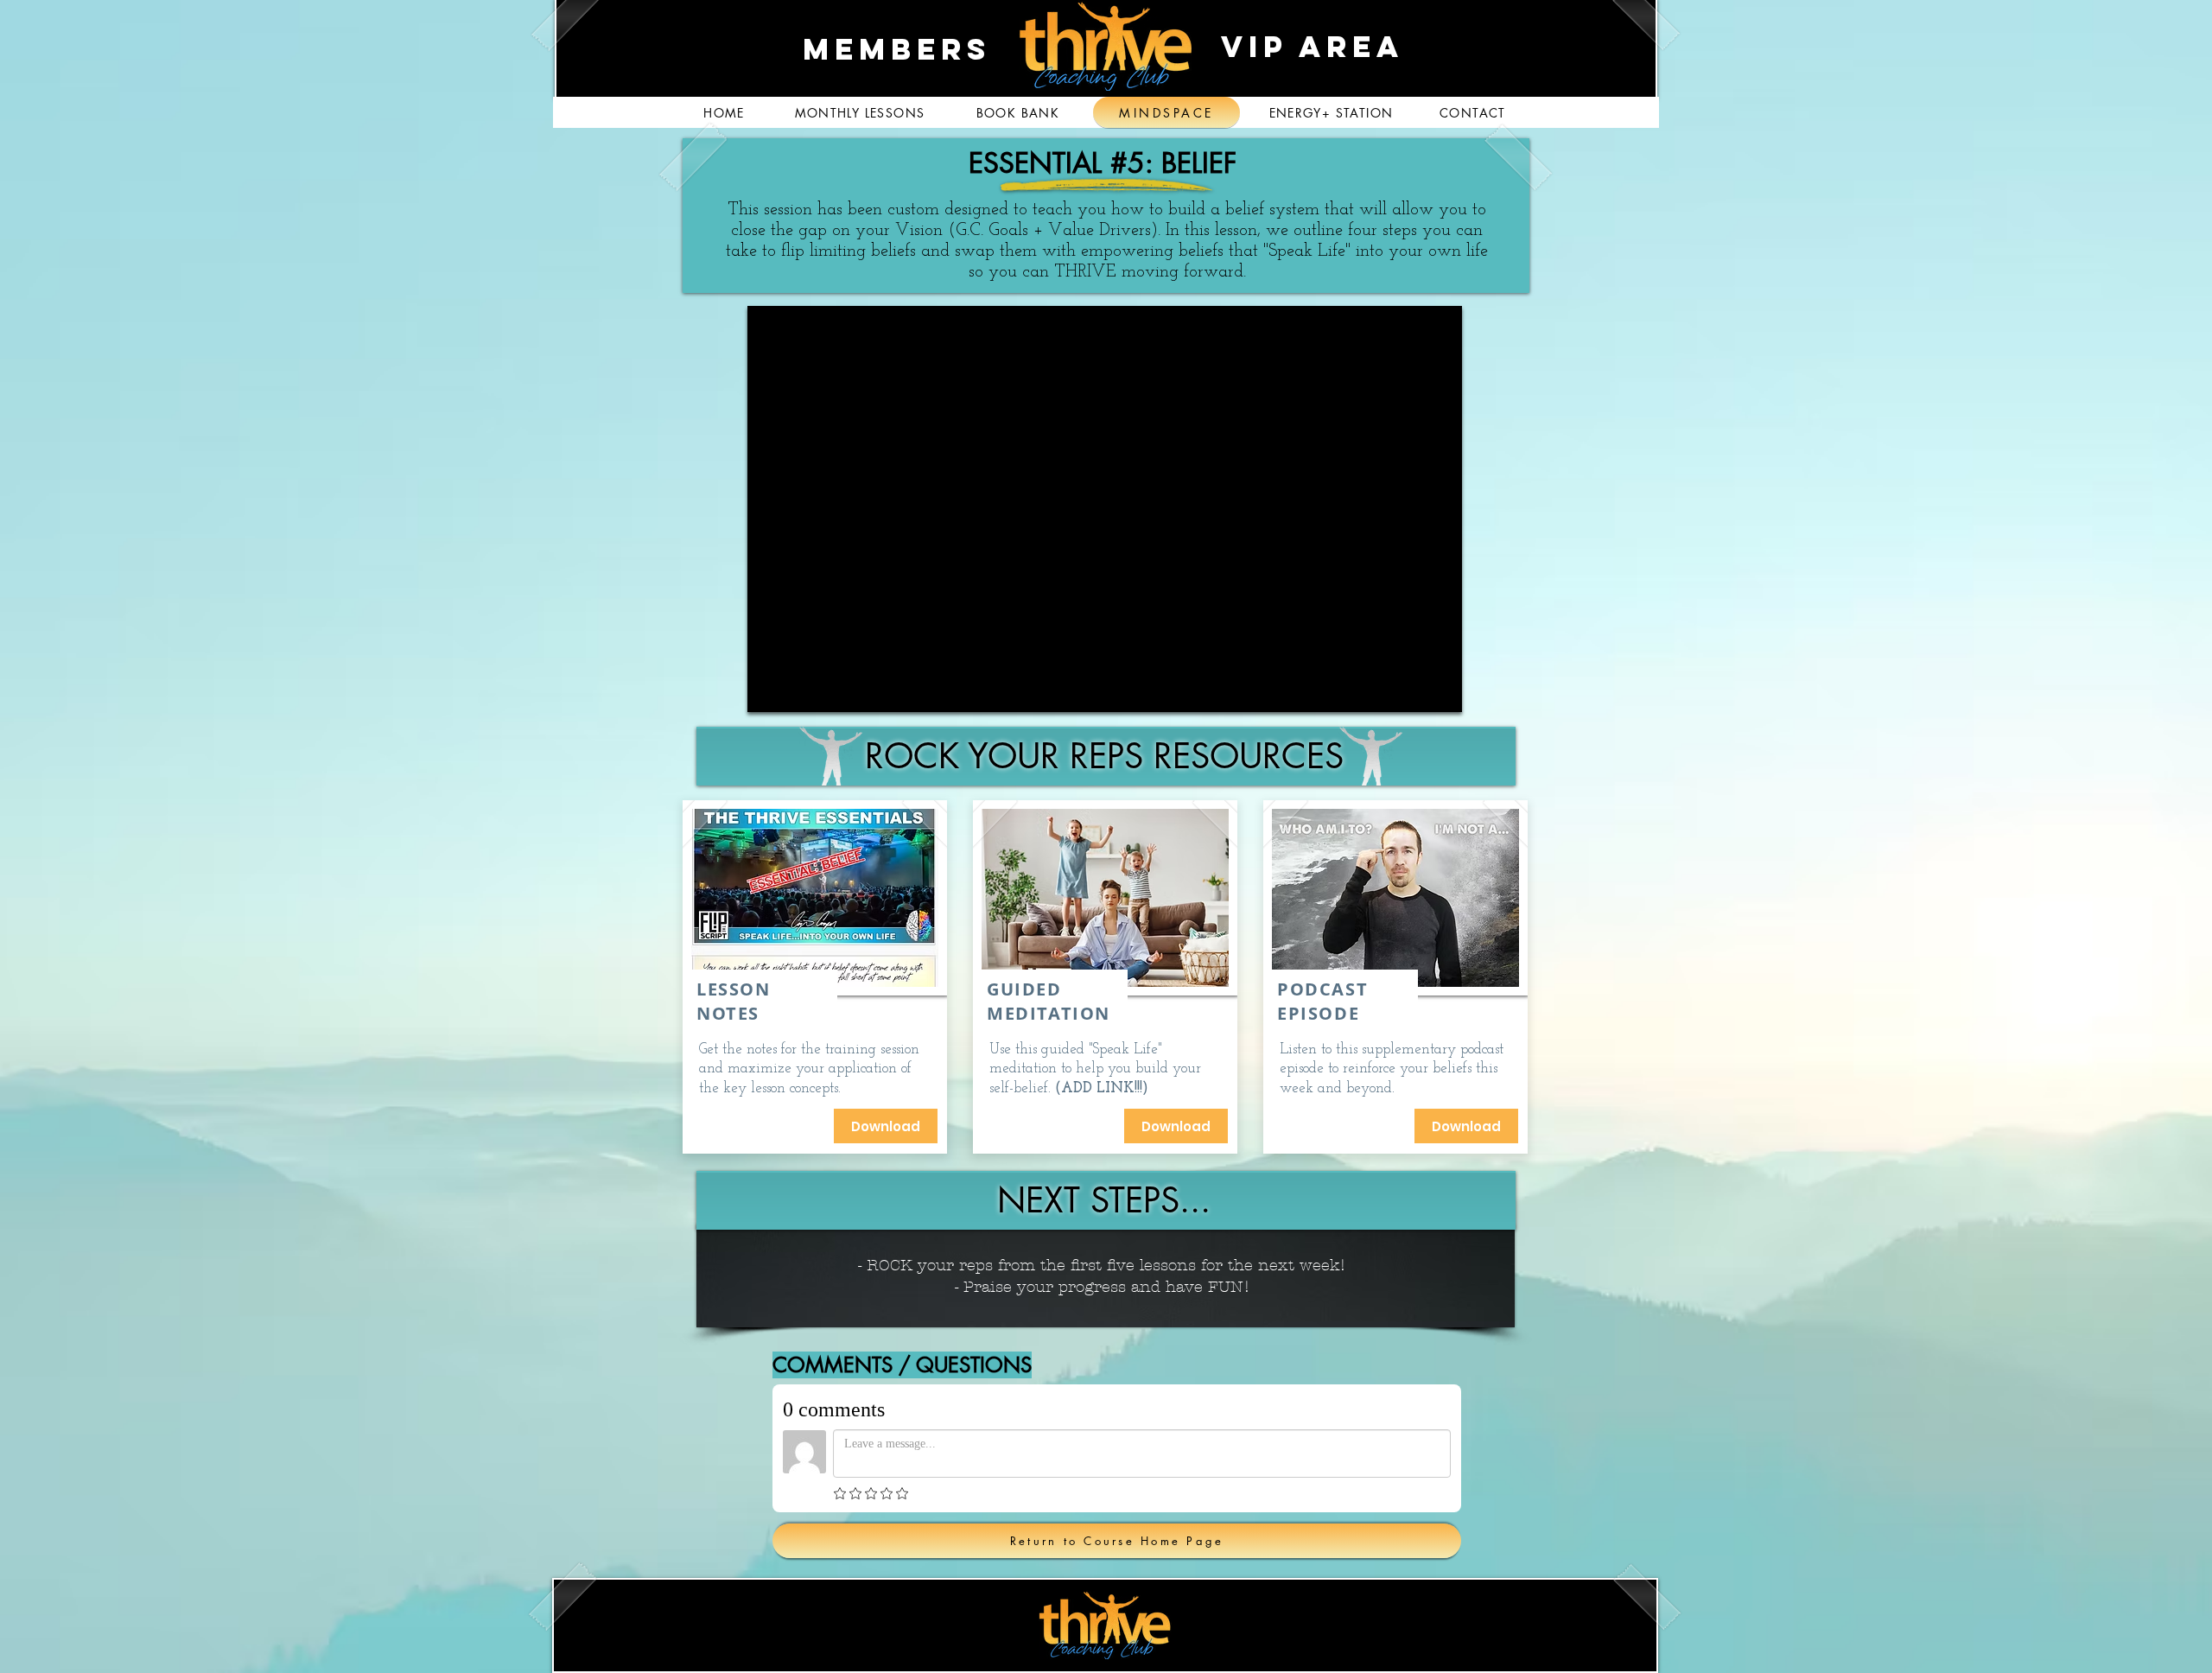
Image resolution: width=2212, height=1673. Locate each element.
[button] (1176, 1126)
